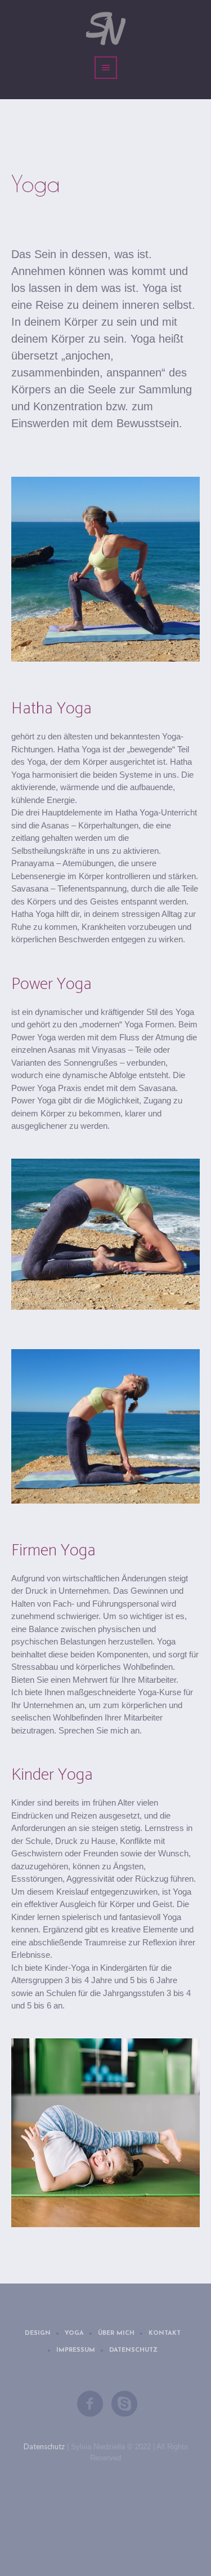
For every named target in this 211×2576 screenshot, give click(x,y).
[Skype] (125, 2404)
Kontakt (165, 2333)
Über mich (116, 2333)
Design (38, 2333)
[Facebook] (91, 2404)
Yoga (74, 2333)
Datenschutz (133, 2350)
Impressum (76, 2350)
